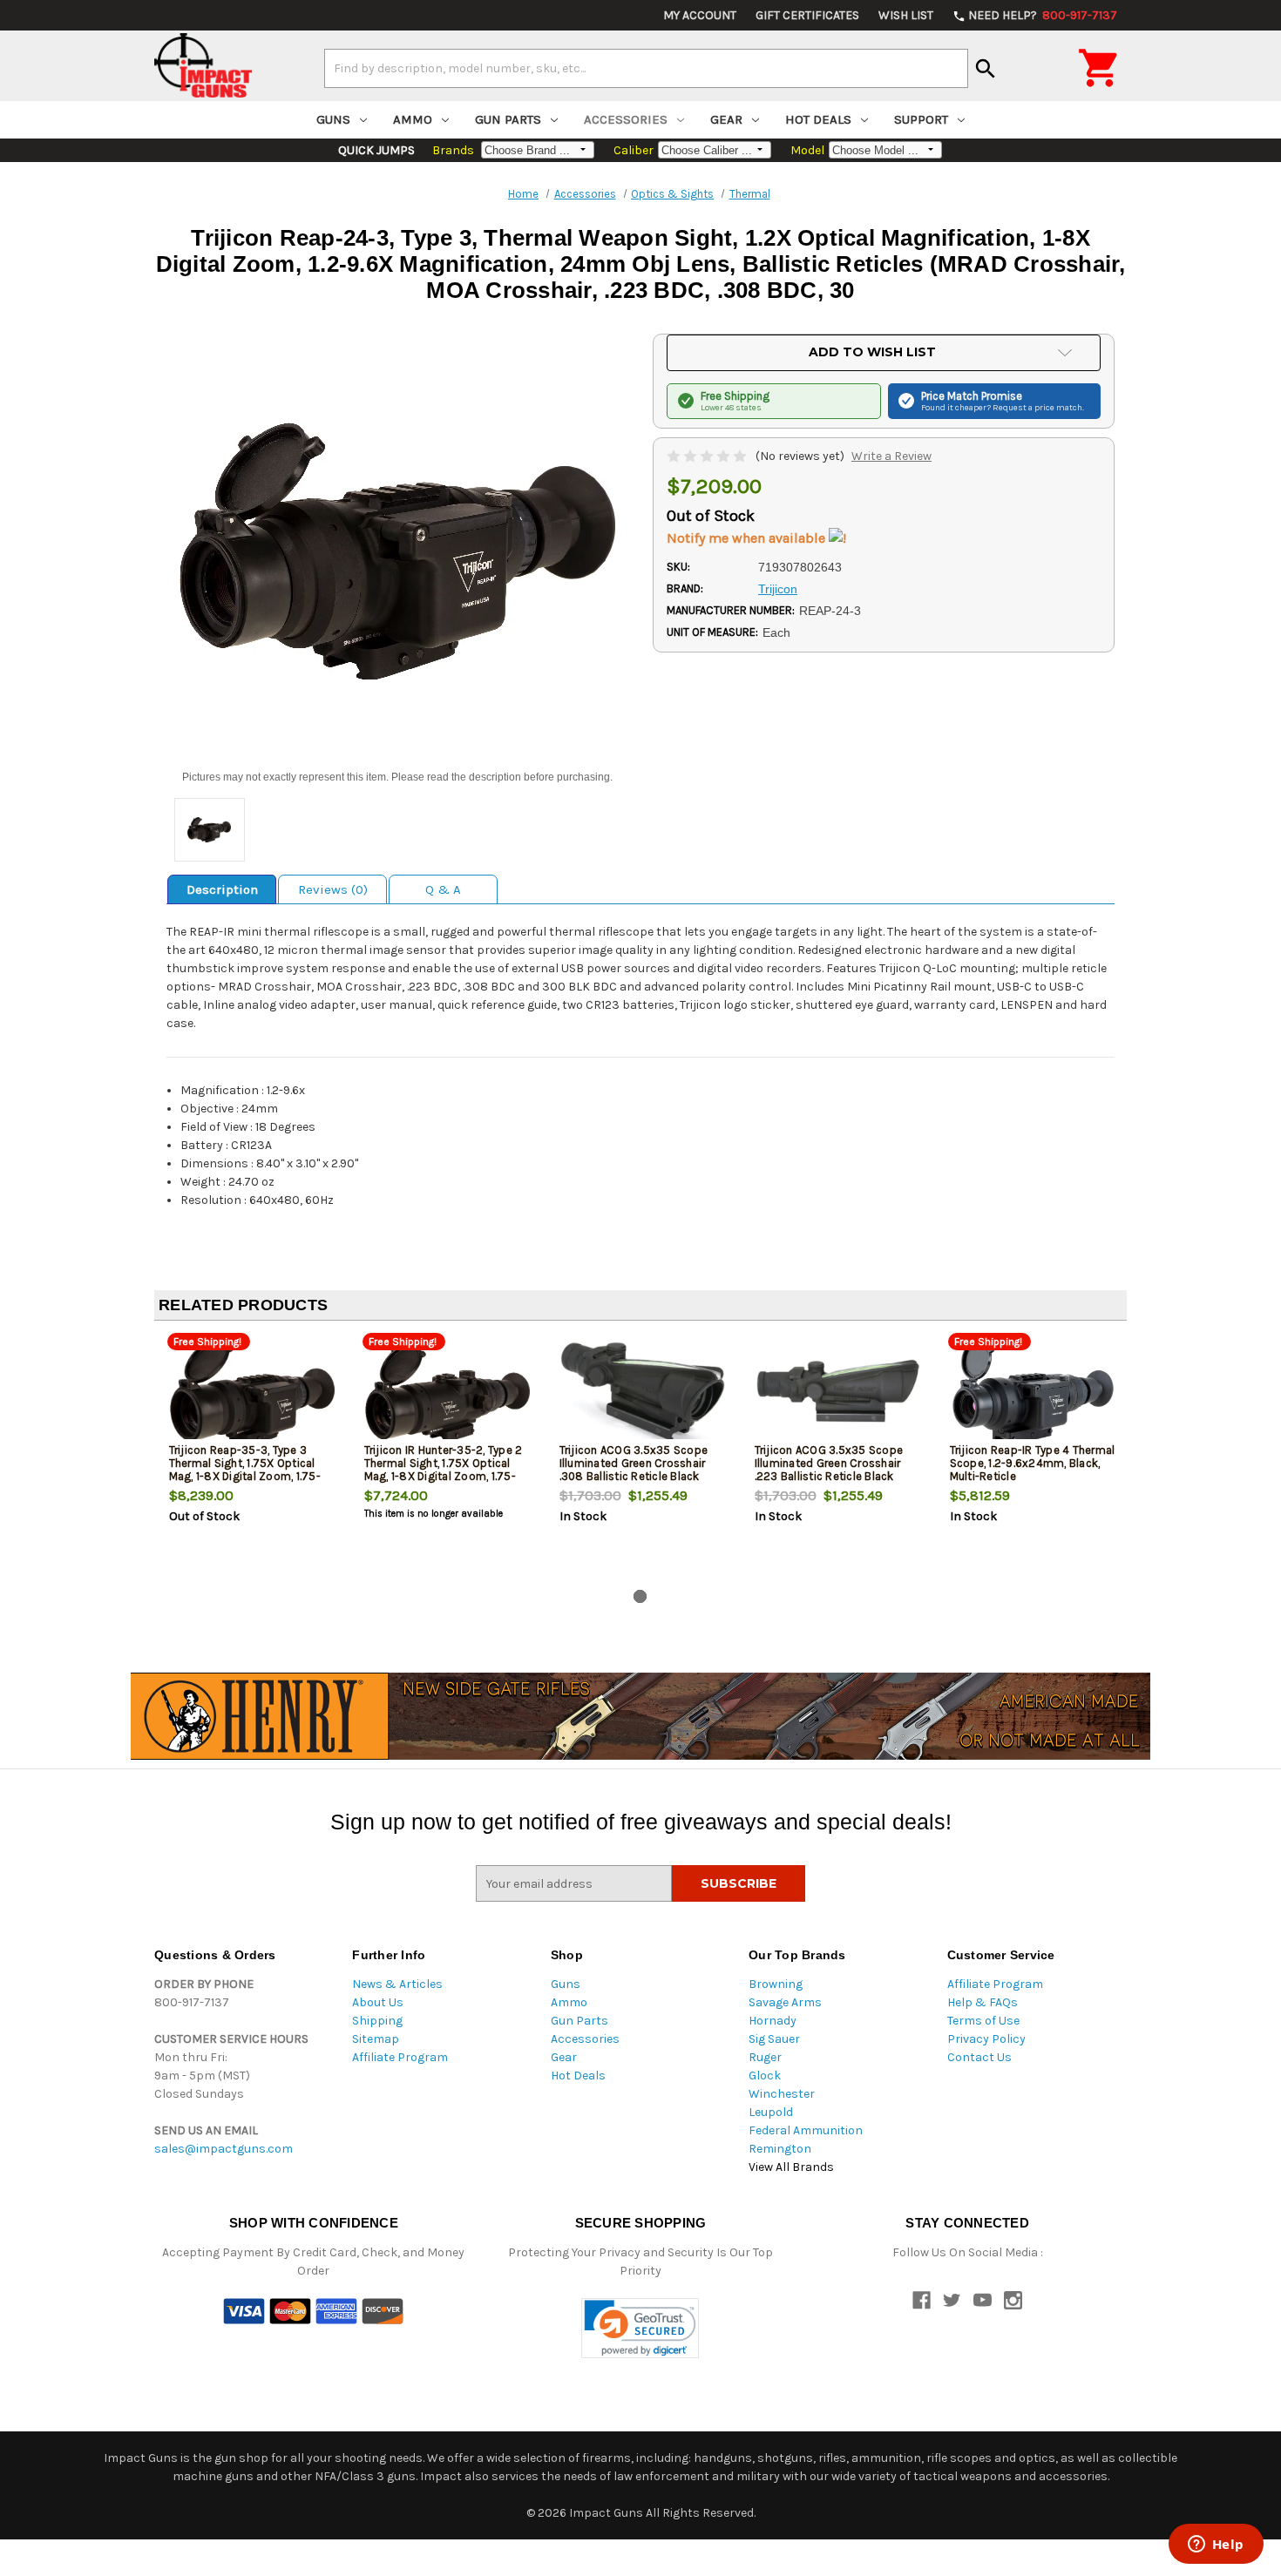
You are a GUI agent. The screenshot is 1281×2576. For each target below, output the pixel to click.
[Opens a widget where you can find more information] (1216, 2546)
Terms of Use (983, 2021)
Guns (333, 119)
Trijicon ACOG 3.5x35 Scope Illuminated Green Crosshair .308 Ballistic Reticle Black (634, 1463)
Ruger (765, 2057)
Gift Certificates (807, 15)
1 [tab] (640, 1596)
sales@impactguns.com (224, 2149)
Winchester (782, 2094)
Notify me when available (748, 538)
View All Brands (791, 2167)
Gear (726, 119)
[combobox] (646, 68)
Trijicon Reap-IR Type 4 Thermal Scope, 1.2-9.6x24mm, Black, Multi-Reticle (1033, 1463)
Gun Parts (508, 119)
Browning (776, 1984)
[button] (640, 2328)
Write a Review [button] (891, 456)
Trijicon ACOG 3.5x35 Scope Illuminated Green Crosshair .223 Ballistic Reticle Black (829, 1463)
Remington (780, 2149)
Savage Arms (785, 2002)
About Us (378, 2002)
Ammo (413, 119)
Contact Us (979, 2057)
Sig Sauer (774, 2039)
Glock (765, 2076)
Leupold (771, 2112)
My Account (700, 15)
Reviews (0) (333, 889)
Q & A (443, 889)
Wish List (906, 15)
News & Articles (397, 1984)
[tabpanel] (252, 1458)
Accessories (626, 119)
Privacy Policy (986, 2039)
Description (222, 889)
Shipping (377, 2021)
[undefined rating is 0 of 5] (708, 456)
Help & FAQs (983, 2002)
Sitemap (376, 2039)
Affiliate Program (400, 2057)
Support (921, 119)
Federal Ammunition (806, 2130)
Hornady (773, 2021)
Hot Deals (818, 119)
